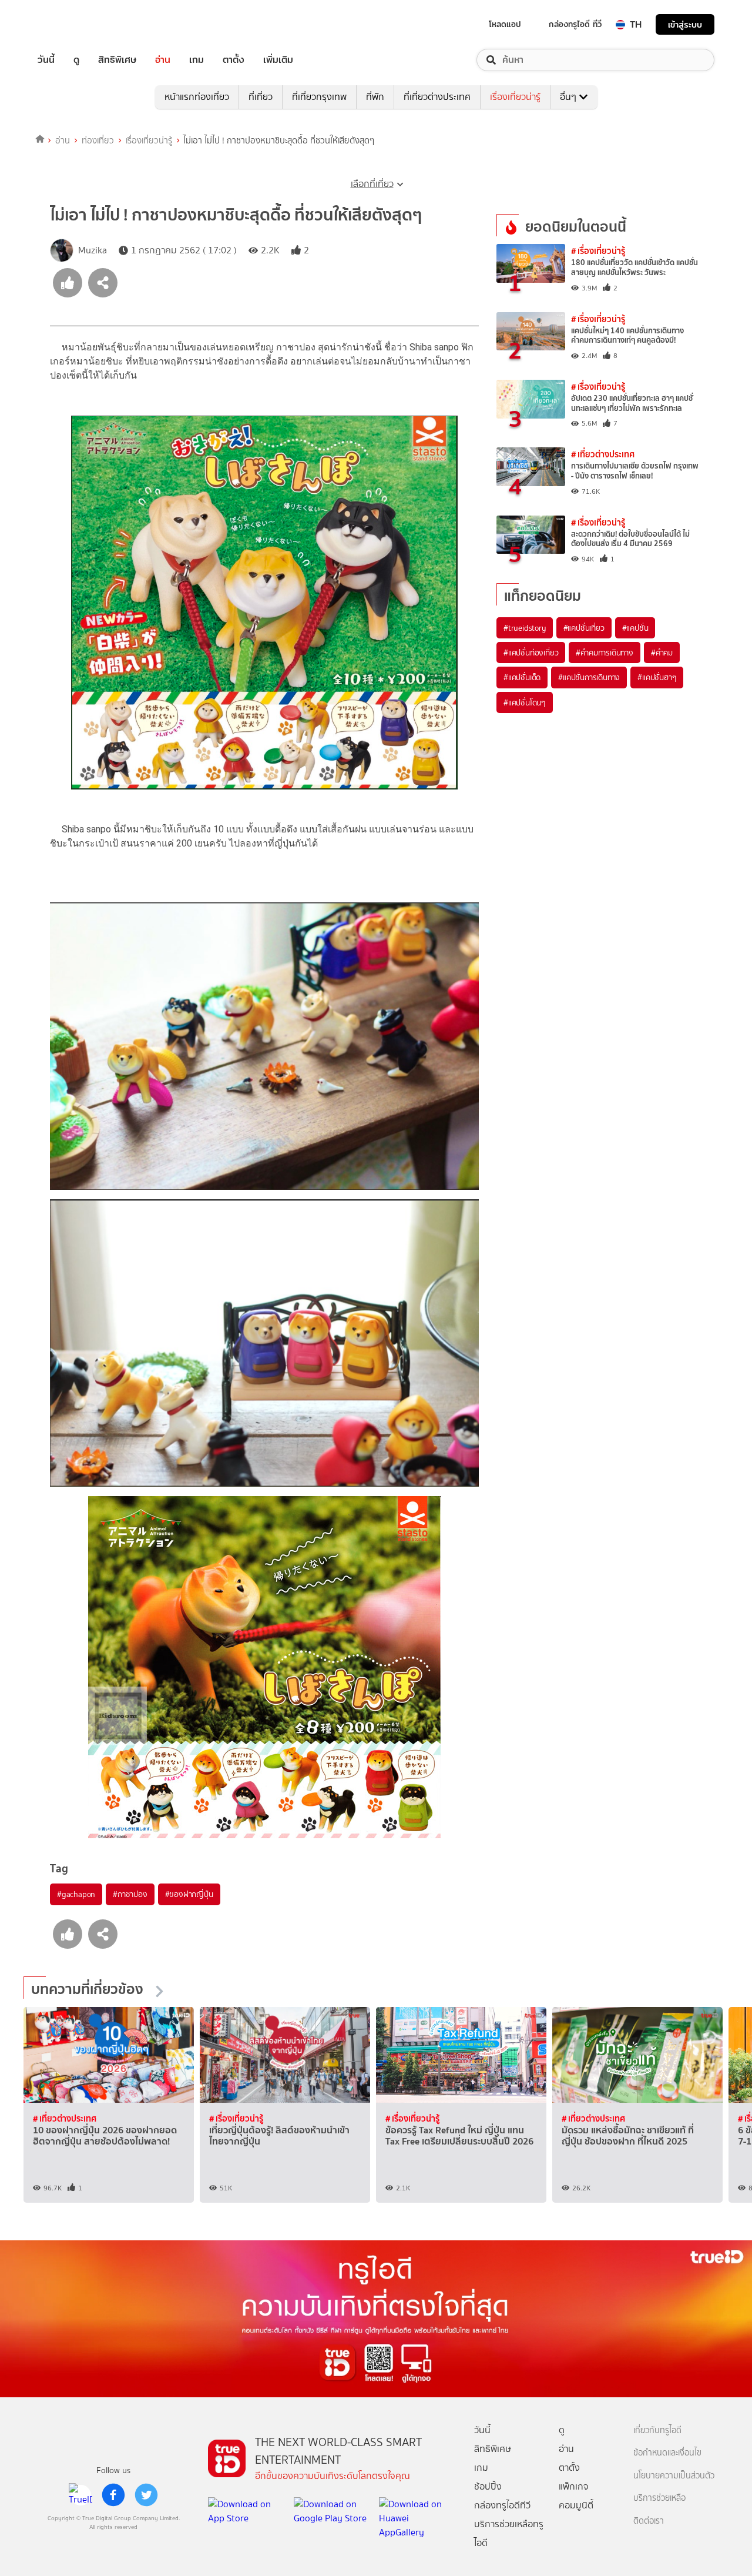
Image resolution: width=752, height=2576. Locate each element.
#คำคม (662, 653)
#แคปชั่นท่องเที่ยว (531, 653)
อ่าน (163, 60)
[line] (80, 2495)
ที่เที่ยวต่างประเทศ (437, 97)
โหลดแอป (505, 24)
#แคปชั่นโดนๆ (525, 702)
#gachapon (76, 1894)
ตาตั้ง (234, 60)
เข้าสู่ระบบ (685, 24)
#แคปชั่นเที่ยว (584, 628)
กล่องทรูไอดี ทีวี (575, 24)
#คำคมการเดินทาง (604, 653)
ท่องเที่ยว (98, 140)
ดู (76, 60)
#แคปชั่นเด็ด (522, 677)
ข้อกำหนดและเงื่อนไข (667, 2453)
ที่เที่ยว (261, 97)
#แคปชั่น (635, 628)
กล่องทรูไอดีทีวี (502, 2505)
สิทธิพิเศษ (117, 60)
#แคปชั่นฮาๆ (657, 677)
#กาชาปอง (130, 1894)
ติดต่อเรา (649, 2521)
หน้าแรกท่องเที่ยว (197, 97)
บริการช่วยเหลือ (659, 2498)
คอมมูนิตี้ (576, 2505)
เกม (197, 60)
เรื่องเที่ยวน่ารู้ (515, 97)
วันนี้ (46, 60)
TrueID (73, 24)
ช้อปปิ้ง (488, 2486)
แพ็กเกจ (574, 2486)
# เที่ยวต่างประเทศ (603, 454)
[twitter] (146, 2495)
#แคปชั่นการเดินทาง (589, 677)
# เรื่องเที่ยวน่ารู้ (598, 251)
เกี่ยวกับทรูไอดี (657, 2431)
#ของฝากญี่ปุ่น (189, 1894)
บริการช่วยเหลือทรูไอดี (509, 2533)
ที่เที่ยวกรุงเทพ (319, 97)
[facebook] (113, 2495)
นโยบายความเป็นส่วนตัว (674, 2476)
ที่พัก (375, 97)
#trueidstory (525, 628)
